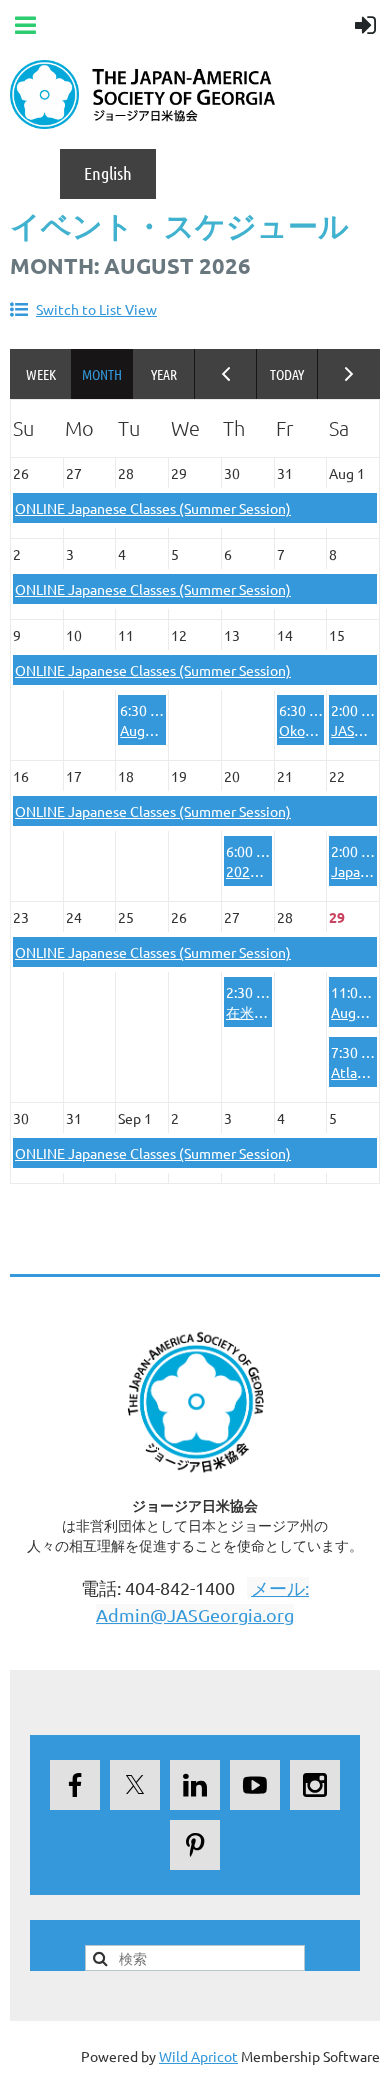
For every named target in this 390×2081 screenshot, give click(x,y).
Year (164, 374)
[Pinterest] (195, 1845)
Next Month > (349, 374)
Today (288, 374)
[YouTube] (255, 1785)
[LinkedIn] (195, 1785)
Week (41, 374)
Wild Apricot (198, 2056)
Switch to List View (96, 309)
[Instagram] (315, 1785)
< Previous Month (226, 374)
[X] (135, 1785)
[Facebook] (75, 1785)
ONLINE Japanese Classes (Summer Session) (153, 508)
